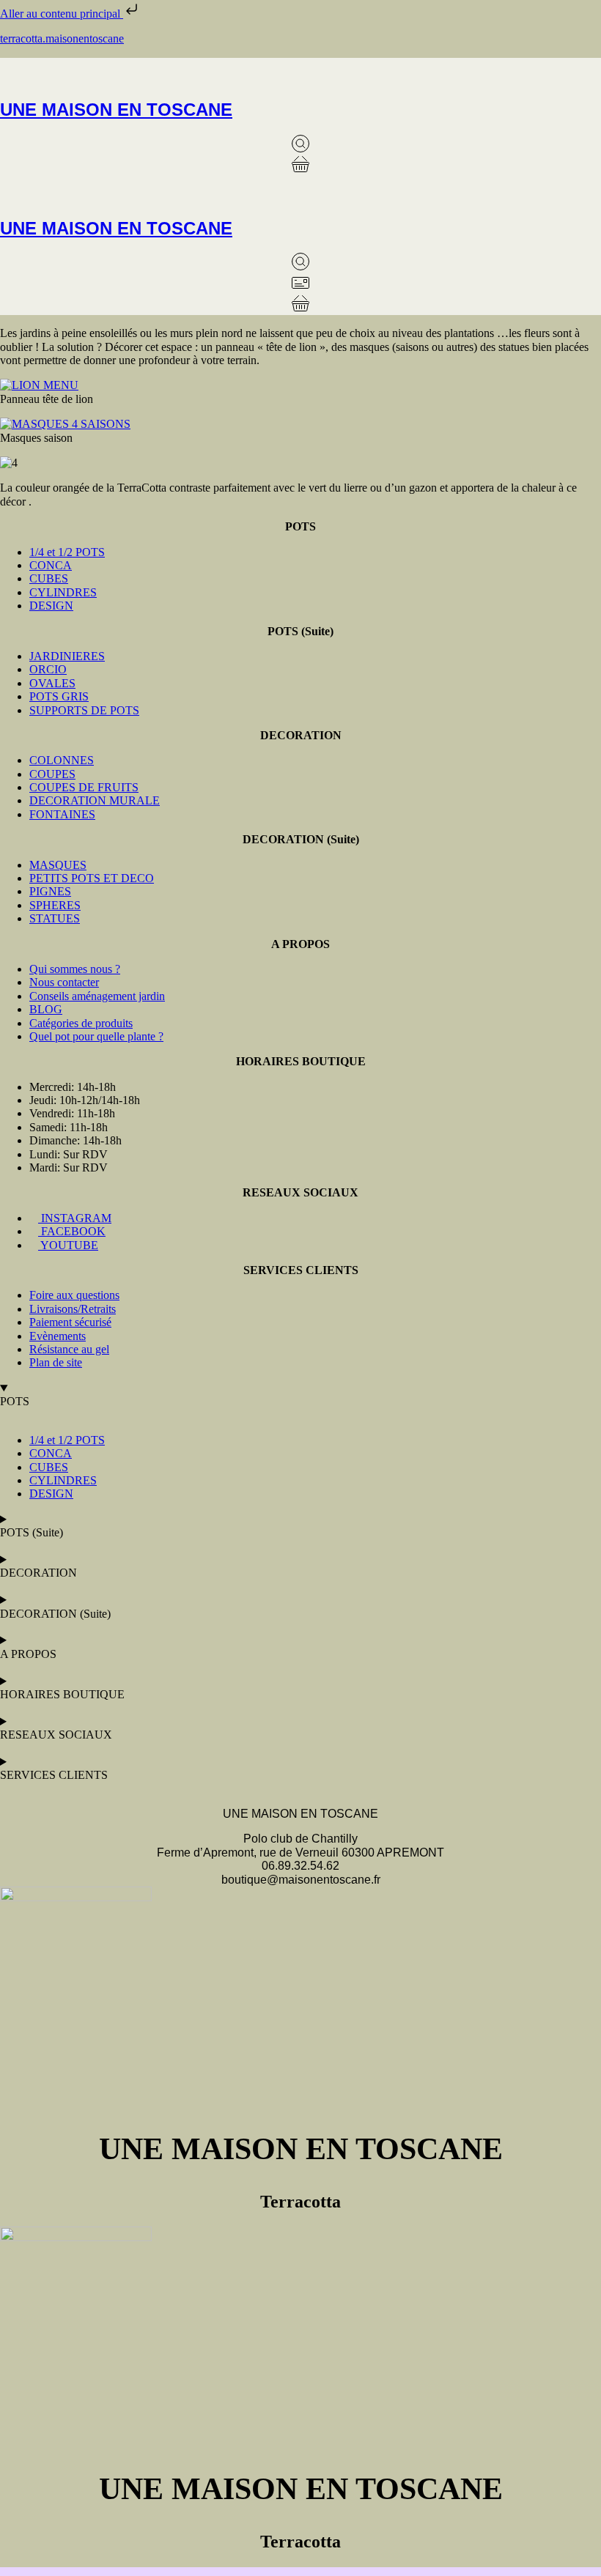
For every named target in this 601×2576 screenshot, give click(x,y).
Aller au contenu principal (62, 14)
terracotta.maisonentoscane (62, 38)
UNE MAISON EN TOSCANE (116, 110)
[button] (300, 71)
